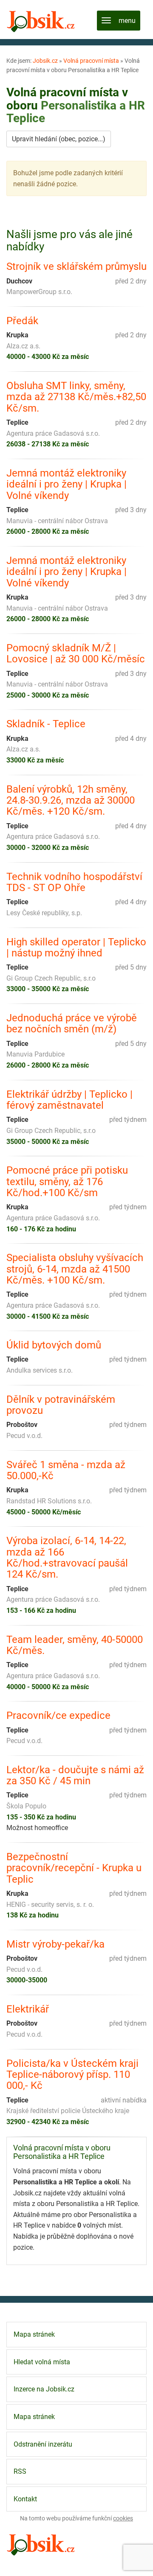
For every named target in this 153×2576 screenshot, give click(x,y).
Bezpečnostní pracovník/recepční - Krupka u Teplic (74, 1868)
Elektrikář (28, 2009)
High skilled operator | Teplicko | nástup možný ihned (76, 948)
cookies (123, 2518)
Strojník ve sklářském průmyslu (76, 266)
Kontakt (25, 2499)
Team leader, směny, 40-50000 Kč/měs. (75, 1645)
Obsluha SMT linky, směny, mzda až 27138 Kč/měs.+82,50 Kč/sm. (76, 397)
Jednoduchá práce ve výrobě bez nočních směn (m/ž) (72, 1024)
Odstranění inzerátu (43, 2444)
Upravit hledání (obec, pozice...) (59, 139)
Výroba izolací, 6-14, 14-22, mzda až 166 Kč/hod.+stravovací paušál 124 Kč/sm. (67, 1558)
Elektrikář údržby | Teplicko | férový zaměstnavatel (69, 1100)
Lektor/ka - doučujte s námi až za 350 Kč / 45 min (75, 1776)
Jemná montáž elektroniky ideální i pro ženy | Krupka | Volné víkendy (67, 484)
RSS (20, 2471)
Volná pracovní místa (91, 61)
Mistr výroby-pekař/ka (55, 1944)
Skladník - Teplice (46, 724)
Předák (22, 321)
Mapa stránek (34, 2334)
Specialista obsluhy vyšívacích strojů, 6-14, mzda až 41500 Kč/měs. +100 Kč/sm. (75, 1269)
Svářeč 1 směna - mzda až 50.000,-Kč (66, 1470)
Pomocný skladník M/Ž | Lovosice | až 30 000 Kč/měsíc (76, 654)
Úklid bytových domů (54, 1345)
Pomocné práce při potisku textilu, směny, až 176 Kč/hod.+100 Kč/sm (67, 1181)
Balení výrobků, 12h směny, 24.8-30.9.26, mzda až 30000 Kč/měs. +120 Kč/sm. (71, 800)
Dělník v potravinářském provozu (61, 1405)
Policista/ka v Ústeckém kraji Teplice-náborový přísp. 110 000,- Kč (72, 2075)
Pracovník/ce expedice (58, 1715)
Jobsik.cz (45, 61)
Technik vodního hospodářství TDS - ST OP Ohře (74, 882)
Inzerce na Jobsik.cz (44, 2389)
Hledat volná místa (42, 2362)
